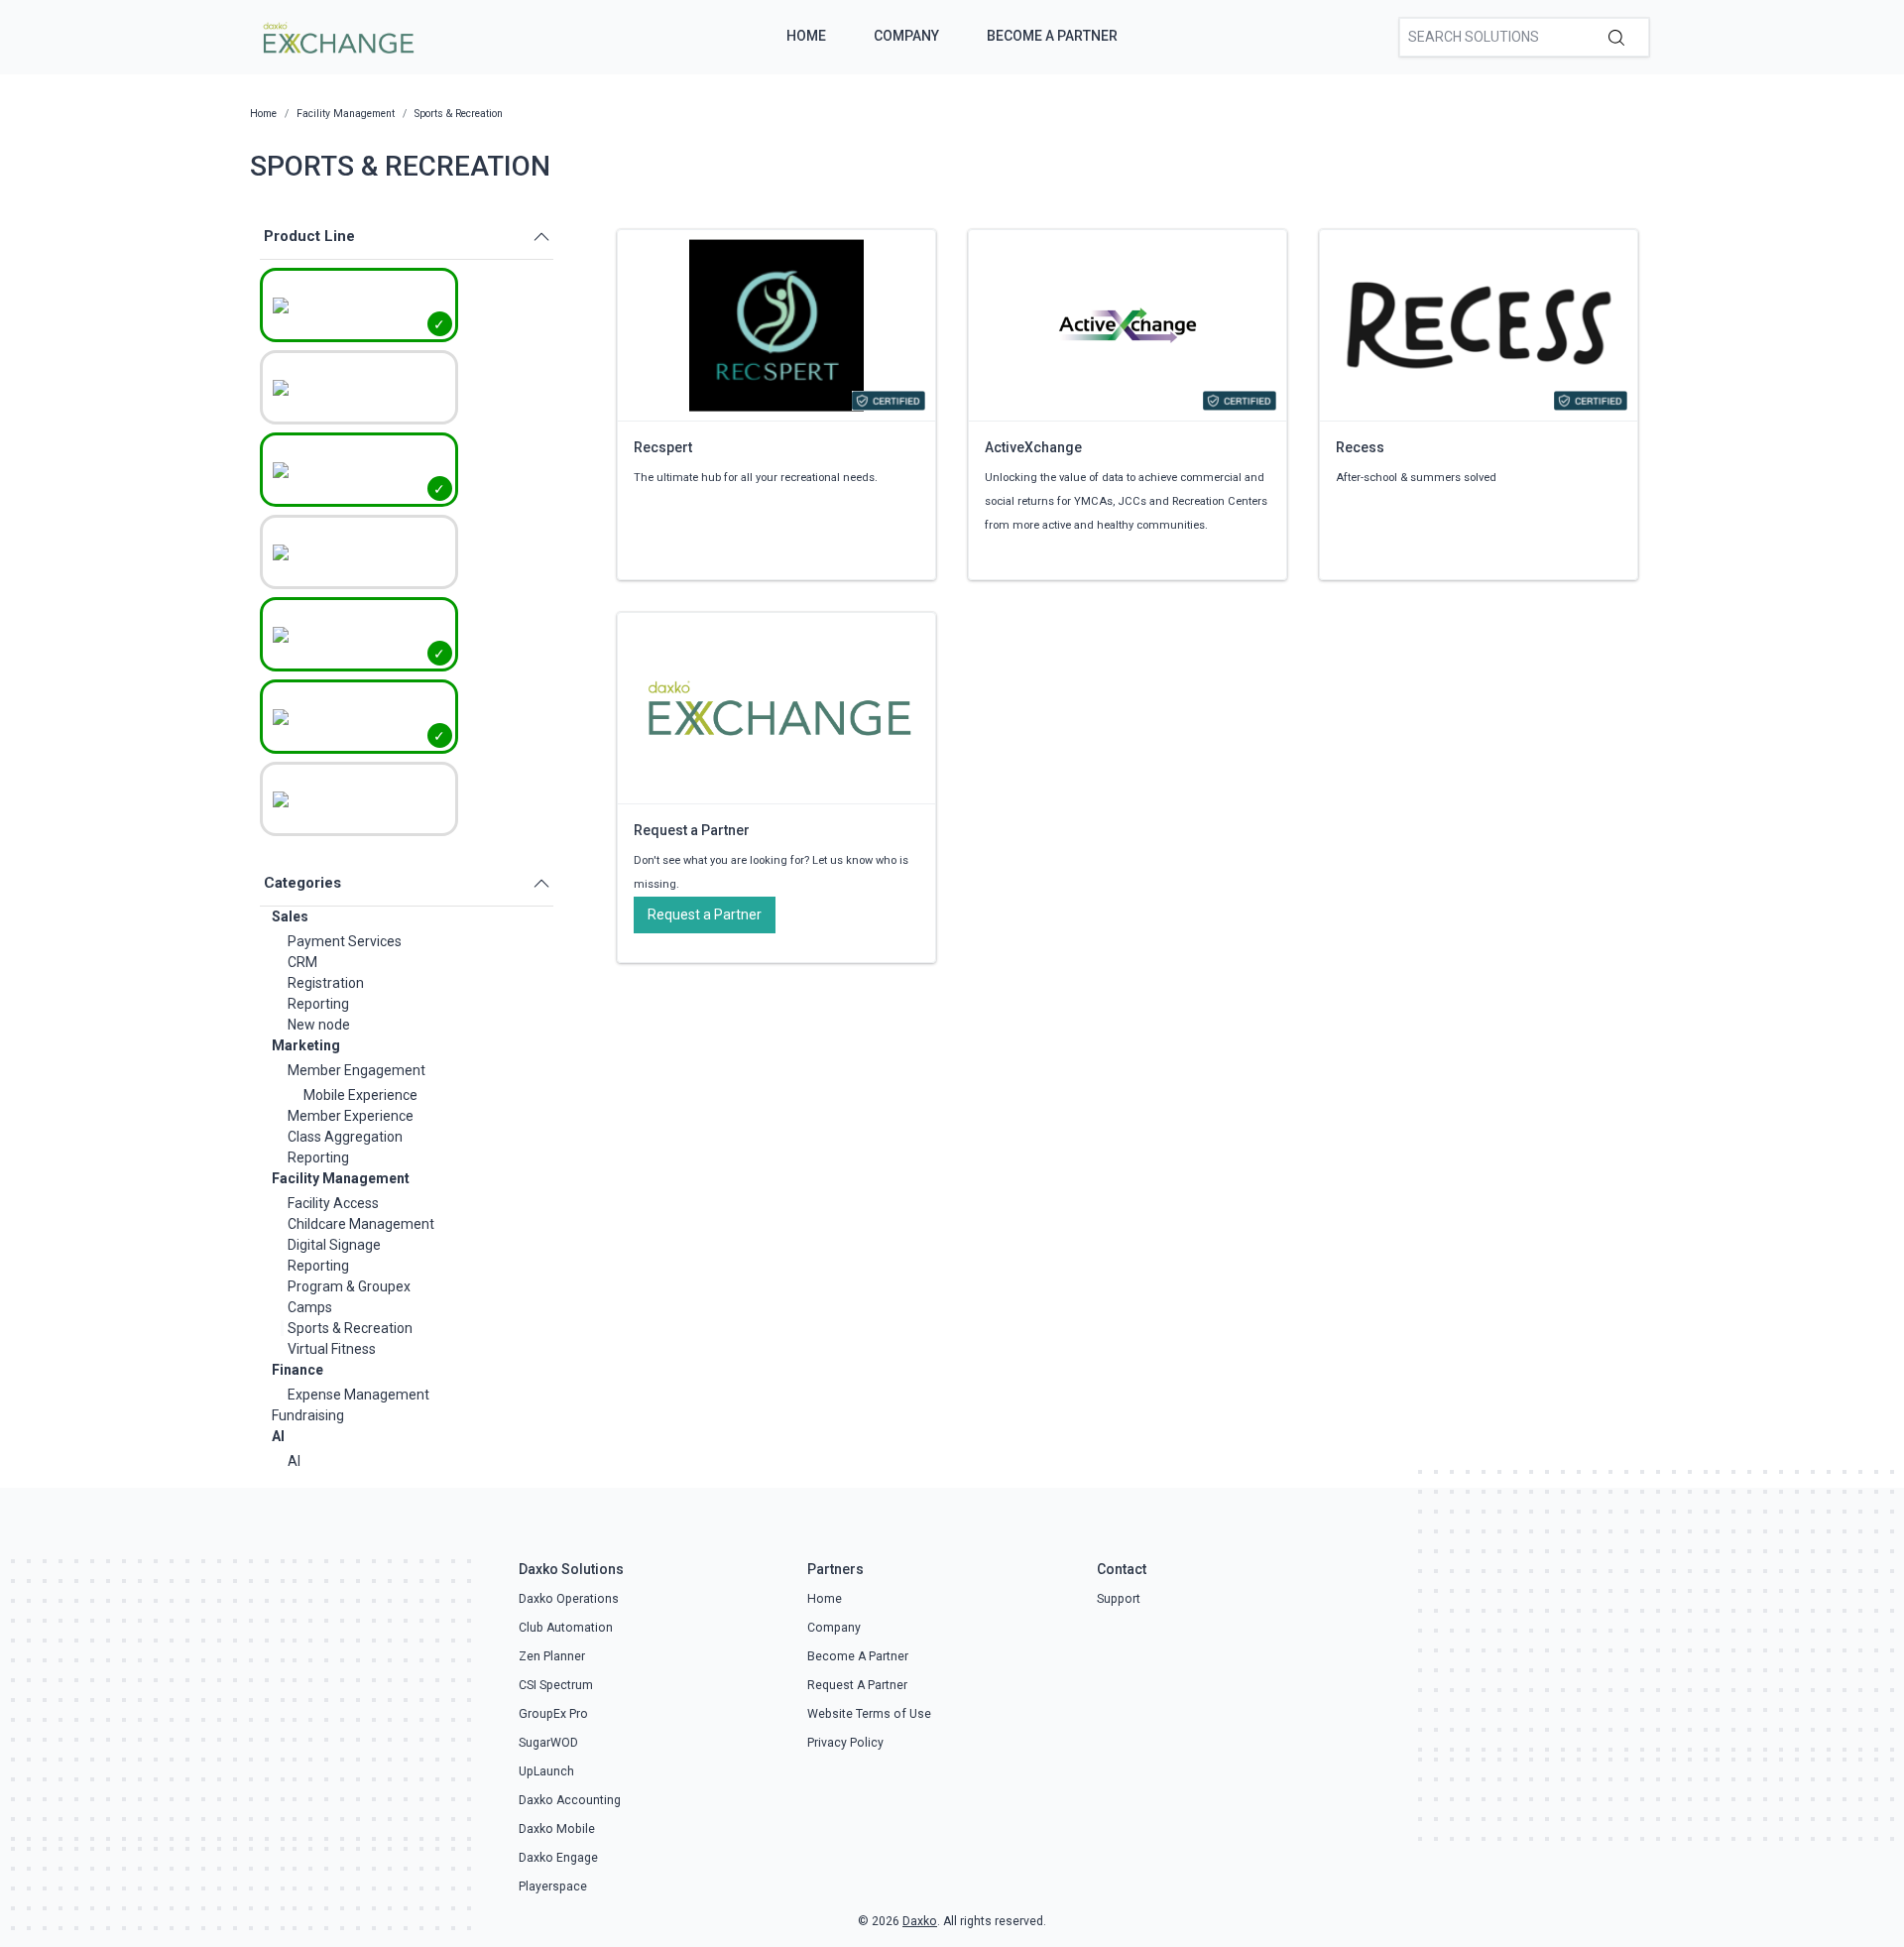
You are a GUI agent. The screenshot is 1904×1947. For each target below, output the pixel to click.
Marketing (306, 1045)
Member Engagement (357, 1070)
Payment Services (345, 941)
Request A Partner (857, 1685)
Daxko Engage (558, 1858)
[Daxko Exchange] (337, 36)
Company (906, 36)
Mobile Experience (360, 1095)
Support (1119, 1599)
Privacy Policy (845, 1743)
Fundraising (308, 1415)
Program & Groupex (349, 1286)
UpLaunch (546, 1771)
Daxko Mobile (557, 1829)
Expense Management (358, 1395)
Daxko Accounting (570, 1800)
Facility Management (341, 1178)
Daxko (920, 1921)
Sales (290, 916)
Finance (297, 1370)
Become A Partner (1052, 36)
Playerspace (553, 1886)
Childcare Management (361, 1224)
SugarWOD (548, 1743)
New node (319, 1025)
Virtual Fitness (332, 1349)
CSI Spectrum (556, 1685)
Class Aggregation (345, 1137)
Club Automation (566, 1628)
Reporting (318, 1004)
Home (806, 36)
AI (278, 1436)
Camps (310, 1307)
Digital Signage (334, 1245)
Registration (326, 983)
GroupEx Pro (553, 1714)
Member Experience (351, 1116)
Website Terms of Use (869, 1714)
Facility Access (333, 1203)
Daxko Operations (569, 1599)
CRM (302, 962)
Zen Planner (552, 1656)
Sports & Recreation (350, 1328)
